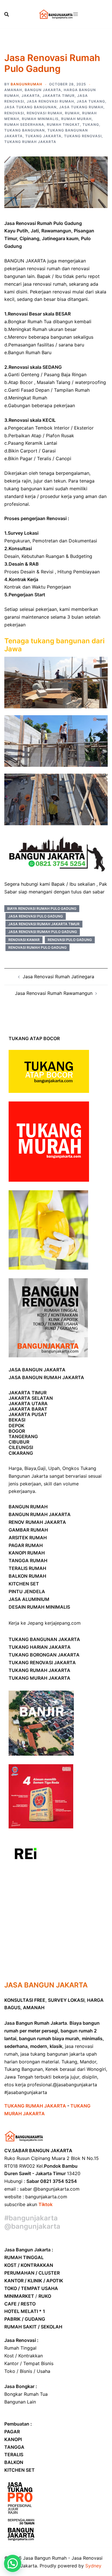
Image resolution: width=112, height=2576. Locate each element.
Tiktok (46, 2204)
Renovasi (14, 113)
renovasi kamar (24, 940)
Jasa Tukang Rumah (81, 107)
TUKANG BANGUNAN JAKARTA (44, 1639)
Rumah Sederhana (24, 125)
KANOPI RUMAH (27, 1553)
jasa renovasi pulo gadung (36, 916)
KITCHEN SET (24, 1584)
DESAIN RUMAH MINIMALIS (39, 1607)
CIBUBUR (19, 1442)
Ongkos (71, 1468)
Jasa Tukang (91, 101)
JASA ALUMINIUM (29, 1599)
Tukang (91, 125)
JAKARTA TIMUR (28, 1393)
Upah (54, 1468)
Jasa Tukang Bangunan (30, 107)
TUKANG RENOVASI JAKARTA (42, 1663)
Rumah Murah (76, 119)
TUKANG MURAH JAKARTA (39, 1678)
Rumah (72, 113)
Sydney (93, 2566)
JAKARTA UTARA (28, 1403)
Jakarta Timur (59, 96)
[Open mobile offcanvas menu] (76, 14)
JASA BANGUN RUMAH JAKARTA (46, 1377)
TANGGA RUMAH (28, 1561)
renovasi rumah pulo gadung (37, 947)
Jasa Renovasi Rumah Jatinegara (58, 977)
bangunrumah (26, 84)
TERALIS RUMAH (27, 1568)
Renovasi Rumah (45, 113)
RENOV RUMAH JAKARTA (37, 1522)
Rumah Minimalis (40, 119)
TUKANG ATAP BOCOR (34, 1038)
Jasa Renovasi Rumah (50, 101)
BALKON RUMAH (27, 1576)
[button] (13, 2563)
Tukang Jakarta (43, 136)
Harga (15, 1468)
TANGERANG (23, 1436)
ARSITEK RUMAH (28, 1538)
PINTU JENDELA (27, 1591)
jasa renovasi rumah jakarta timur (44, 924)
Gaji (41, 1468)
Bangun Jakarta (43, 90)
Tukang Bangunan (25, 130)
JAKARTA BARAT (28, 1409)
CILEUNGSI (21, 1447)
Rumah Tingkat (63, 125)
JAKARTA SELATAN (31, 1398)
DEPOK (17, 1426)
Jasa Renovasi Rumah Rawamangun (54, 993)
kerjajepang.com (63, 1623)
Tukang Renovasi (83, 136)
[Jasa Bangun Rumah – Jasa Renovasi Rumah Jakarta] (56, 14)
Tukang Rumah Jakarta (30, 142)
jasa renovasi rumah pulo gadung (43, 932)
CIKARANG (21, 1453)
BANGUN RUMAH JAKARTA (40, 1514)
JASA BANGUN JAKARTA (37, 1370)
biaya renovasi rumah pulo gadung (42, 908)
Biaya (30, 1468)
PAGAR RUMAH (26, 1545)
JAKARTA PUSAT (28, 1414)
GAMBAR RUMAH (28, 1530)
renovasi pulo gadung (70, 940)
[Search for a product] (7, 14)
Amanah (13, 90)
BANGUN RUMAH (28, 1507)
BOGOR (17, 1431)
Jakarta (31, 96)
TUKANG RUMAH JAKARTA (39, 1670)
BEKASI (17, 1420)
